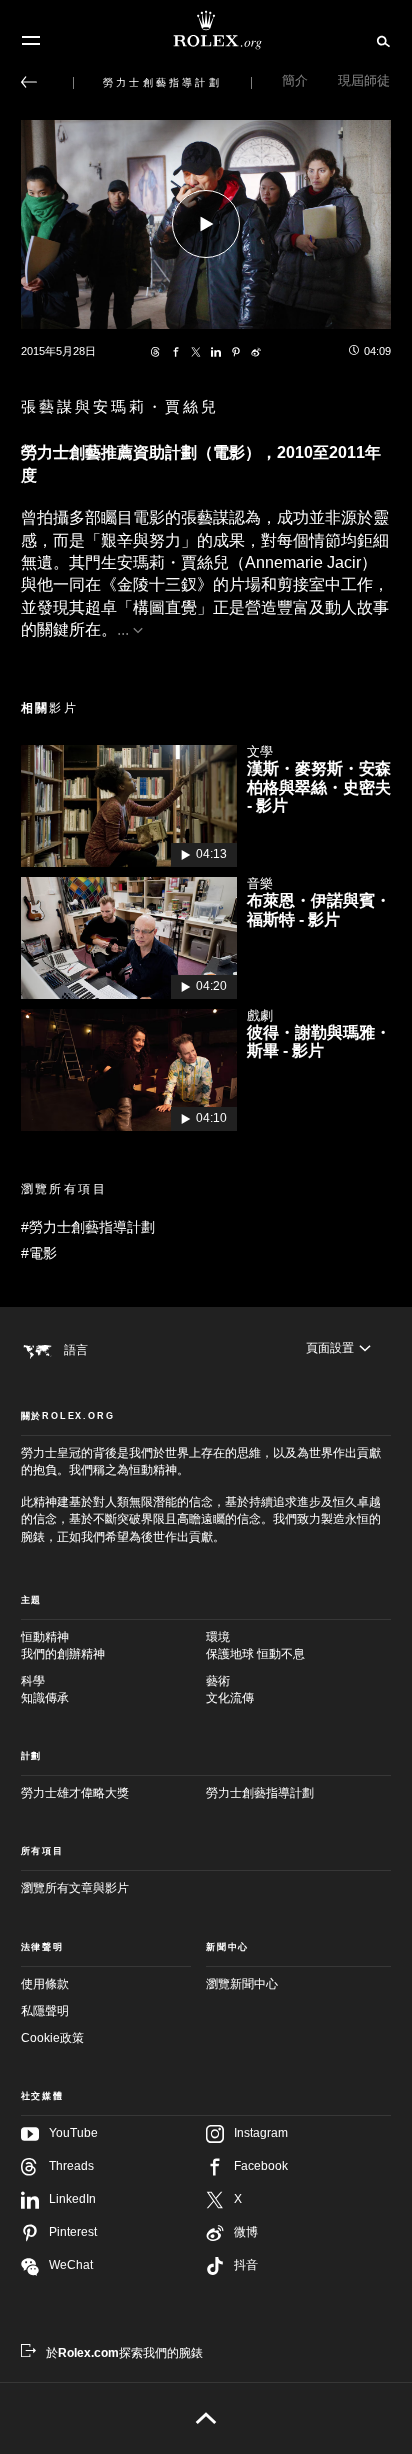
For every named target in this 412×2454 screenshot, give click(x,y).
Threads (71, 2166)
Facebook (261, 2166)
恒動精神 (63, 1645)
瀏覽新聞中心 (242, 1984)
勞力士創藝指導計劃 (260, 1793)
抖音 (246, 2265)
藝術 (230, 1689)
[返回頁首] (206, 2418)
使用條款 (45, 1984)
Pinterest (73, 2232)
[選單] (31, 41)
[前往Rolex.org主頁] (206, 30)
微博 (246, 2232)
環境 (255, 1645)
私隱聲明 (45, 2011)
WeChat (71, 2265)
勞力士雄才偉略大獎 (75, 1793)
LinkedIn (72, 2199)
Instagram (261, 2133)
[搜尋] (380, 40)
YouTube (73, 2133)
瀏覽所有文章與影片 (75, 1888)
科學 (45, 1689)
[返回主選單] (29, 82)
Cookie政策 (52, 2038)
